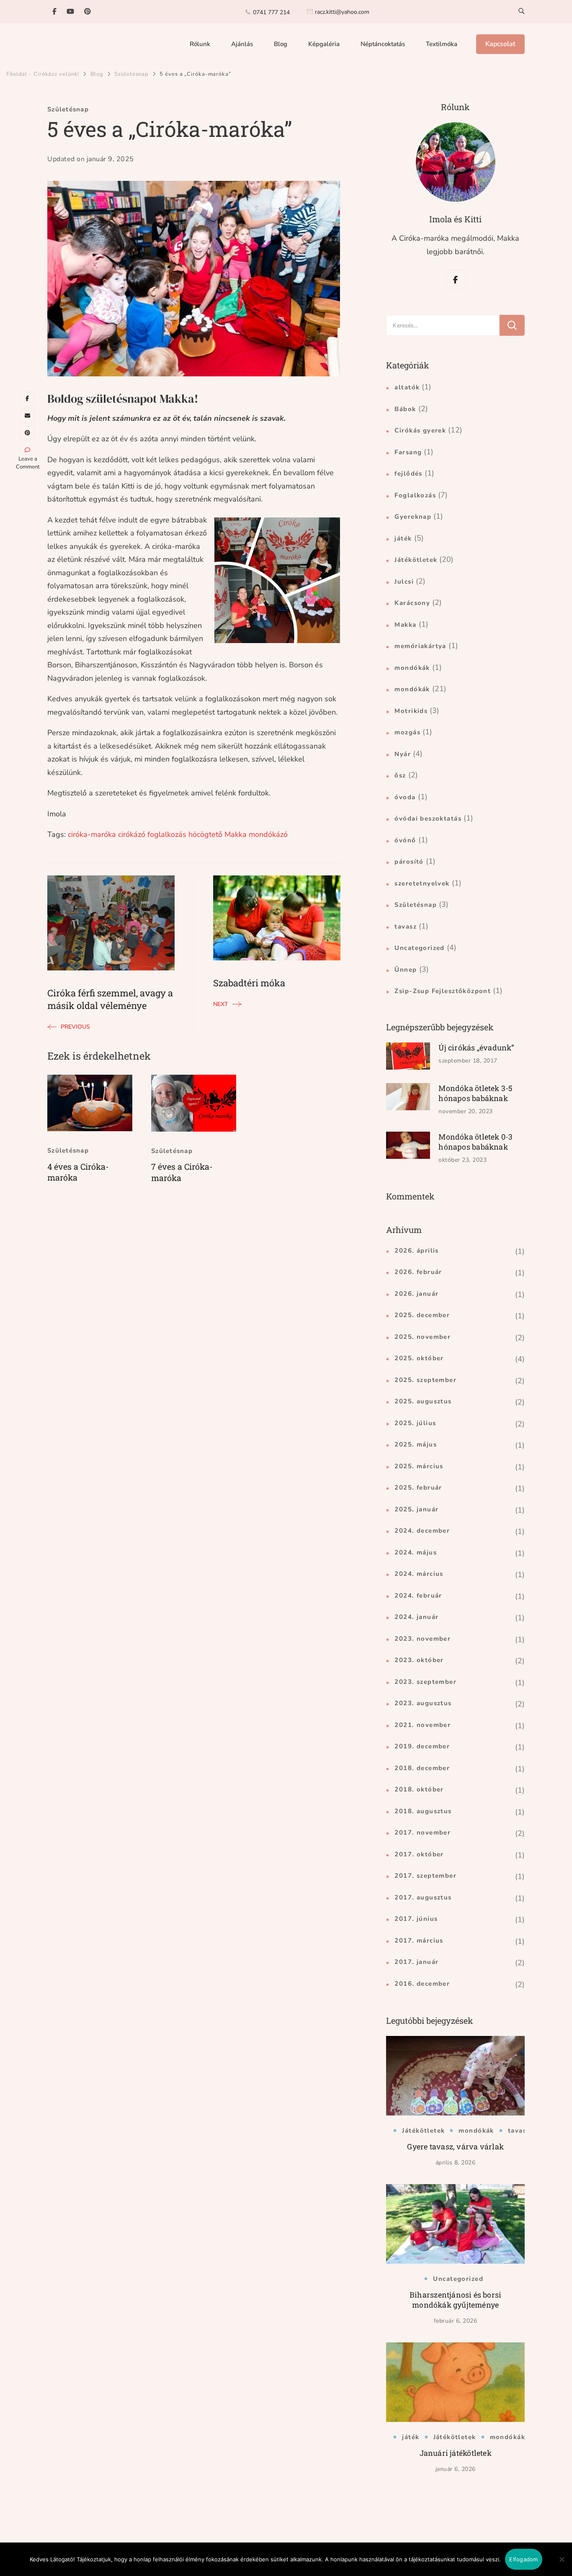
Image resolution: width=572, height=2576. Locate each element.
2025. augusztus (423, 1401)
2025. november (423, 1337)
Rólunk (200, 44)
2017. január (416, 1962)
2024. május (416, 1552)
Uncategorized (419, 948)
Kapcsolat (500, 44)
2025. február (418, 1487)
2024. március (419, 1574)
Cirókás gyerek (420, 430)
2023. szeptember (425, 1682)
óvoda (405, 797)
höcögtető (205, 834)
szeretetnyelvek (422, 883)
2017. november (423, 1832)
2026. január (416, 1294)
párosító (409, 862)
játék (403, 538)
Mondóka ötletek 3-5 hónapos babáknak (475, 1093)
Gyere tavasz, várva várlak (455, 2146)
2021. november (423, 1725)
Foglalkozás (415, 495)
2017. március (419, 1940)
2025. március (419, 1466)
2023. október (419, 1660)
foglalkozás (167, 834)
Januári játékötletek (456, 2453)
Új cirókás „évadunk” (476, 1047)
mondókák (412, 668)
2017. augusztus (423, 1897)
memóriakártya (420, 646)
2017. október (419, 1854)
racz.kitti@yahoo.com (342, 12)
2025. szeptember (425, 1380)
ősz (400, 775)
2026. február (418, 1272)
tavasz (406, 926)
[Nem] (562, 2566)
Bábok (405, 409)
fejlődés (408, 474)
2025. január (416, 1509)
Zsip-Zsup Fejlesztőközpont (443, 991)
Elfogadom (523, 2559)
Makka (236, 834)
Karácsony (412, 603)
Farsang (408, 452)
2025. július (415, 1423)
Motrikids (411, 711)
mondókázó (268, 834)
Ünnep (406, 970)
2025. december (422, 1315)
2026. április (416, 1251)
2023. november (423, 1639)
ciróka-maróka (92, 834)
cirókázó (132, 834)
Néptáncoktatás (383, 44)
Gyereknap (413, 517)
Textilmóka (442, 44)
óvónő (405, 840)
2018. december (422, 1768)
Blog (281, 44)
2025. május (416, 1444)
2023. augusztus (423, 1703)
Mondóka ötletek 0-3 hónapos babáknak (475, 1142)
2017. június (416, 1919)
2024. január (416, 1617)
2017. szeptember (425, 1876)
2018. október (419, 1789)
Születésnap (68, 109)
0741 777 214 (271, 12)
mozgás (407, 732)
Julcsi (404, 582)
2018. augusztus (423, 1811)
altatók (407, 387)
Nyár (403, 754)
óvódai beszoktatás (428, 818)
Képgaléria (324, 44)
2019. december (422, 1746)
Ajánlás (242, 44)
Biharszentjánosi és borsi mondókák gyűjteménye (455, 2300)
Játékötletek (416, 560)
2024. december (422, 1531)
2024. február (418, 1596)
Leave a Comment (28, 463)
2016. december (422, 1984)
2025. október (419, 1358)
